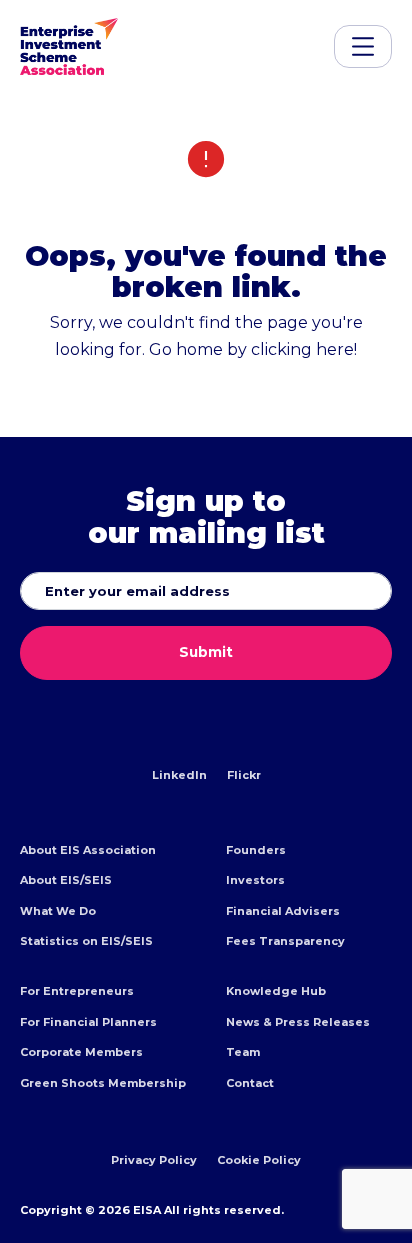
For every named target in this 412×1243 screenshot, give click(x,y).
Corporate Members (81, 1052)
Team (243, 1052)
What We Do (58, 911)
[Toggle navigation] (363, 46)
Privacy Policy (154, 1160)
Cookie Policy (259, 1160)
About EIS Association (88, 850)
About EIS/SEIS (66, 880)
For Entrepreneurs (77, 991)
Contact (250, 1083)
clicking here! (304, 349)
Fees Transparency (285, 941)
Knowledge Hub (276, 991)
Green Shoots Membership (103, 1083)
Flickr (244, 775)
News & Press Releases (298, 1022)
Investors (255, 880)
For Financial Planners (88, 1022)
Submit (206, 652)
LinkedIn (179, 775)
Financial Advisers (283, 911)
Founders (256, 850)
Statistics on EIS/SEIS (86, 941)
